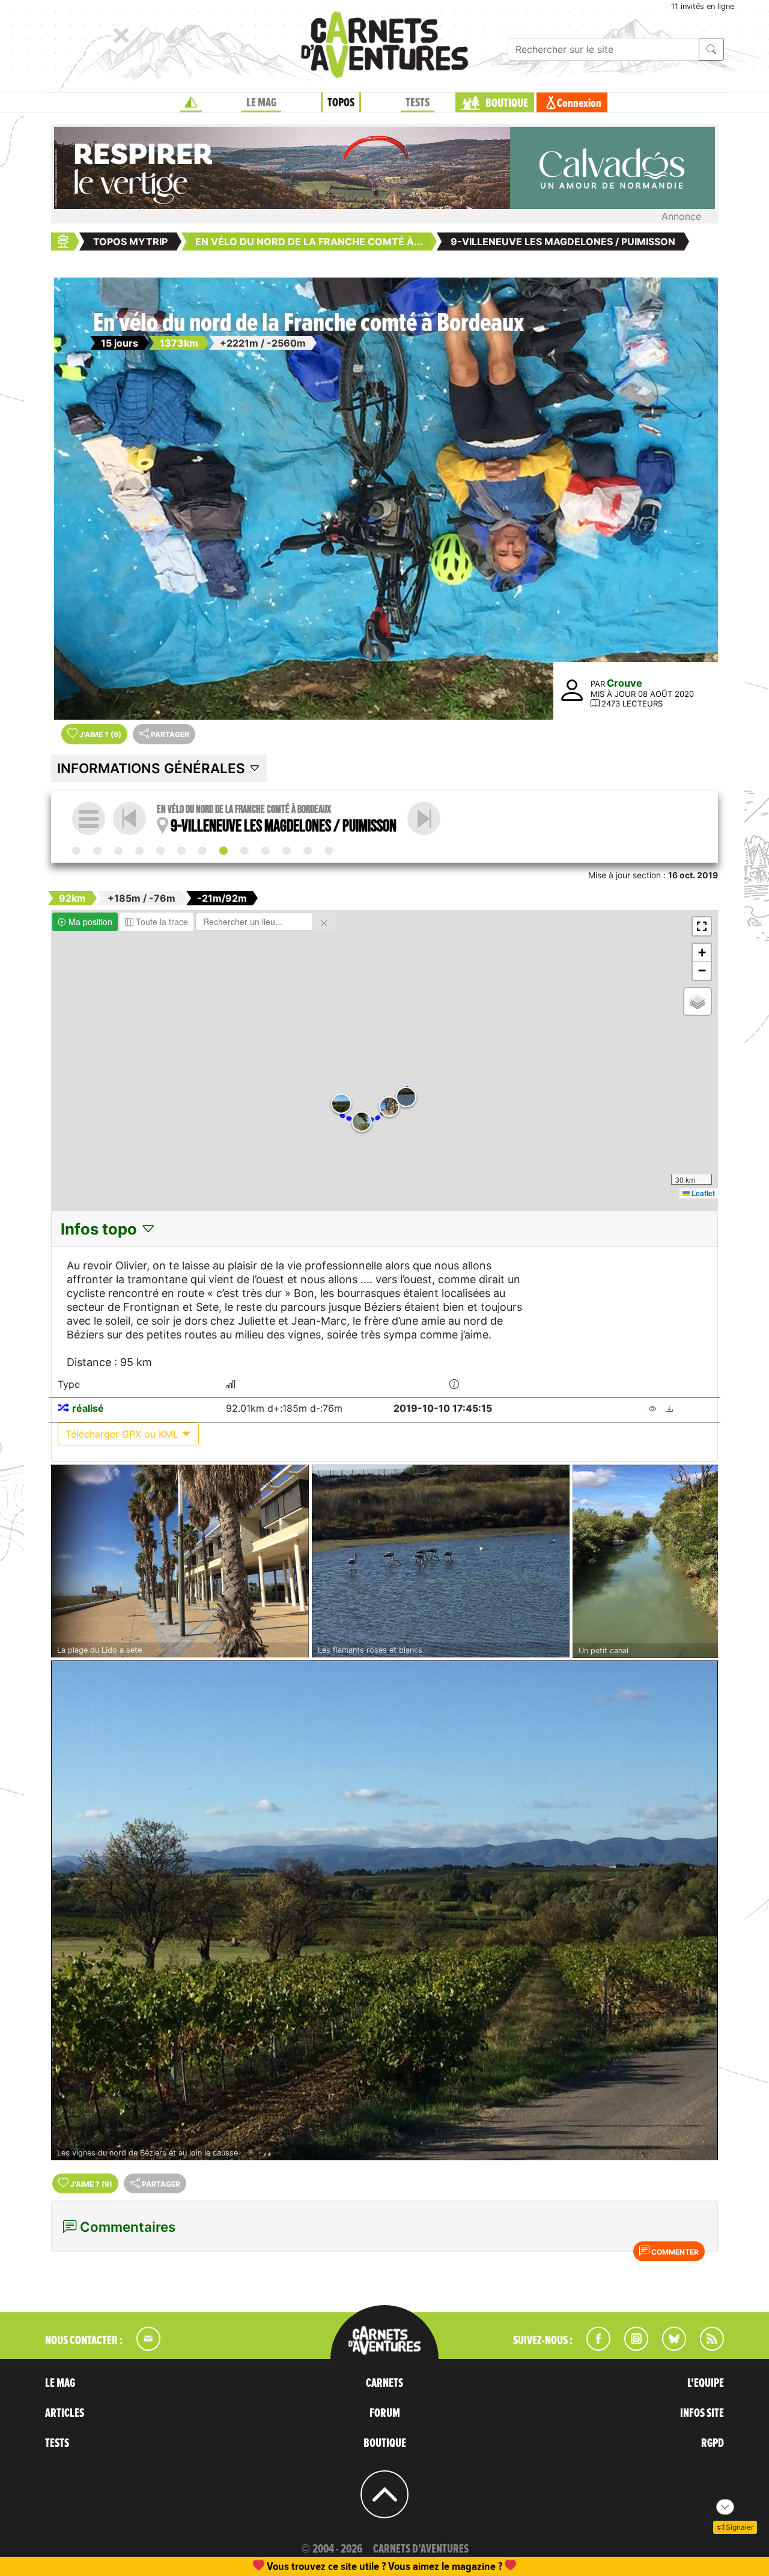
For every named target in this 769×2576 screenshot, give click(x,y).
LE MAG (261, 103)
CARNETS (384, 2383)
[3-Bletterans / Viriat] (97, 851)
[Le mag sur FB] (593, 2347)
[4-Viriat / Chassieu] (139, 851)
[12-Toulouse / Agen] (308, 851)
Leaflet (702, 1193)
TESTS (418, 103)
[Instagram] (631, 2347)
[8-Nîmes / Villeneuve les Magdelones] (266, 851)
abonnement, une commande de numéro (291, 2566)
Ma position (89, 922)
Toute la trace (161, 922)
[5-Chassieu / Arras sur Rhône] (160, 851)
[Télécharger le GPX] (669, 1409)
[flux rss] (706, 2347)
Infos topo (101, 1229)
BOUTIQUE (507, 103)
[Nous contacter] (142, 2347)
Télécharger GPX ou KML (123, 1434)
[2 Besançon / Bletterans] (118, 851)
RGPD (713, 2443)
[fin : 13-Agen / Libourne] (329, 851)
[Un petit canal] (645, 1562)
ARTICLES (65, 2413)
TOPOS (341, 103)
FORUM (385, 2413)
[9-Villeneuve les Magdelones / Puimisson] (223, 851)
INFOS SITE (702, 2413)
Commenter (674, 2252)
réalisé (88, 1408)
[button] (389, 1107)
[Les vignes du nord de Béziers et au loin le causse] (384, 1910)
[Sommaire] (89, 819)
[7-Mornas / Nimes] (202, 851)
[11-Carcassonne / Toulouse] (287, 851)
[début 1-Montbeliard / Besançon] (76, 851)
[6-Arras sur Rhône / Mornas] (181, 851)
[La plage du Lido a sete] (180, 1561)
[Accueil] (191, 103)
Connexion (579, 103)
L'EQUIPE (706, 2383)
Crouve (625, 683)
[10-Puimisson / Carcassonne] (424, 819)
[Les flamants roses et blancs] (441, 1561)
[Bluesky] (668, 2347)
